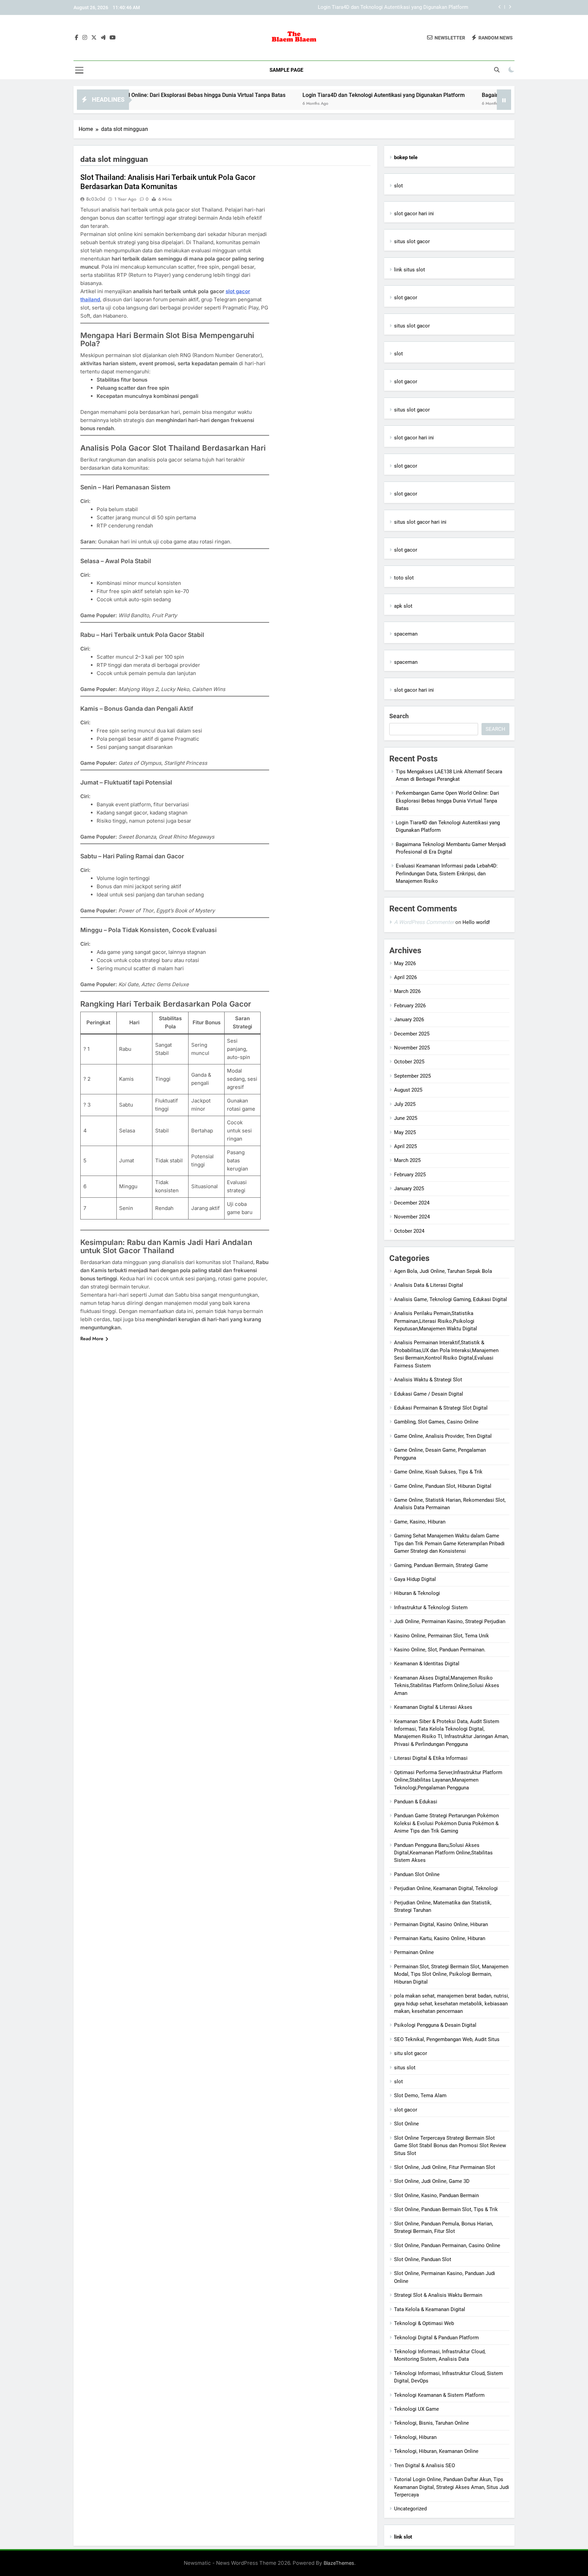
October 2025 (409, 1062)
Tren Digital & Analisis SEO (424, 2465)
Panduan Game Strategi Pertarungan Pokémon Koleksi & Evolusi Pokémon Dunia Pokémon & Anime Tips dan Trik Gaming (446, 1823)
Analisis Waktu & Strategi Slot (428, 1380)
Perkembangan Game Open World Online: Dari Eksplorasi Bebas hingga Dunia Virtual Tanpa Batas (447, 801)
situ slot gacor (411, 2053)
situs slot (405, 2068)
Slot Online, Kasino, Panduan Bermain (436, 2195)
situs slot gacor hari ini (420, 522)
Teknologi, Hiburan (415, 2437)
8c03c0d (96, 199)
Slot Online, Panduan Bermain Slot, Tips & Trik (446, 2209)
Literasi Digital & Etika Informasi (431, 1758)
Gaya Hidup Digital (415, 1579)
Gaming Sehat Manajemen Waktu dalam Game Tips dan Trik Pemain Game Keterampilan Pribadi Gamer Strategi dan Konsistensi (449, 1543)
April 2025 (405, 1146)
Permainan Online (414, 1952)
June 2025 (406, 1118)
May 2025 (405, 1132)
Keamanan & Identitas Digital (427, 1664)
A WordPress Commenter (424, 922)
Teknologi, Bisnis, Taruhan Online (431, 2423)
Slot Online (406, 2124)
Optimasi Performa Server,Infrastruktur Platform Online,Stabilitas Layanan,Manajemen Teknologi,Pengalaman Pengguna (448, 1780)
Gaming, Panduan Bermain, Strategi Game (441, 1565)
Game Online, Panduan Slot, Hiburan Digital (443, 1486)
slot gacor (406, 298)
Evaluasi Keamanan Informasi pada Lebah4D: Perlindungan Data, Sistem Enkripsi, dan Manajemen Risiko (447, 873)
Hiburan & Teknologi (417, 1593)
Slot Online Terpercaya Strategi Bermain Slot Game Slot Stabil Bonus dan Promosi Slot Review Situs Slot (450, 2146)
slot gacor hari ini (414, 214)
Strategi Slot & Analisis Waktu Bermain (438, 2295)
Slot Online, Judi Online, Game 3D (432, 2181)
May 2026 (405, 963)
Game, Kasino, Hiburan (420, 1522)
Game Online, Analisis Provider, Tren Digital (443, 1436)
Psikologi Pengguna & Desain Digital (435, 2025)
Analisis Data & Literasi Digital (429, 1285)
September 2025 (412, 1076)
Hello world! (476, 922)
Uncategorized (410, 2509)
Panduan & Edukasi (416, 1802)
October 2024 (409, 1231)
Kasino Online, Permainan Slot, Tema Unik (442, 1636)
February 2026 (410, 1006)
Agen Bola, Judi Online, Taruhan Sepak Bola (443, 1271)
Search (399, 716)
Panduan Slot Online (417, 1874)
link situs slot (410, 270)
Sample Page (286, 70)
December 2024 (412, 1203)
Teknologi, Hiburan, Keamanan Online (436, 2451)
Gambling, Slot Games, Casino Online (436, 1422)
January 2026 (409, 1020)
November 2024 (412, 1217)
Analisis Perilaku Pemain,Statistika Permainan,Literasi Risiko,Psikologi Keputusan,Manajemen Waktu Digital (436, 1321)
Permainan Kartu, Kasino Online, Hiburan (440, 1938)
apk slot (403, 606)
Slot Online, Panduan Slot (423, 2259)
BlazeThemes (339, 2563)
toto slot (404, 578)
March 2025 (407, 1160)
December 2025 (412, 1034)
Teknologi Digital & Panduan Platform (436, 2338)
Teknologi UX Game (416, 2409)
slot (398, 186)
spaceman (406, 634)
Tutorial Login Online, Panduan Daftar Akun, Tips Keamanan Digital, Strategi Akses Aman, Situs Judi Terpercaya (452, 2487)
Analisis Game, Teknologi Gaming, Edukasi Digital (451, 1299)
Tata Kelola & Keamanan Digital (430, 2309)
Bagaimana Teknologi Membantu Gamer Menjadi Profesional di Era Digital (384, 13)
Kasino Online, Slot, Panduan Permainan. (440, 1650)
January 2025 (409, 1189)
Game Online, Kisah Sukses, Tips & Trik (438, 1472)
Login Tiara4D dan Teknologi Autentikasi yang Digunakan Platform (316, 95)
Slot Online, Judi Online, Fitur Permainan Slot (445, 2167)
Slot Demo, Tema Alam (420, 2095)
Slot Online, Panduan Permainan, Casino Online (447, 2245)
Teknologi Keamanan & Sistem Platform (439, 2395)
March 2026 (407, 991)
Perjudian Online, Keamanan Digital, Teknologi (446, 1888)
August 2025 (408, 1090)
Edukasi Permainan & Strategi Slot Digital (441, 1408)
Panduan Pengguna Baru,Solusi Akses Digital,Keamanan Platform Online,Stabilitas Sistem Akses (443, 1853)
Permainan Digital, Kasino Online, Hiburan (441, 1924)
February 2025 (410, 1175)
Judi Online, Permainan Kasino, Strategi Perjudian (450, 1621)
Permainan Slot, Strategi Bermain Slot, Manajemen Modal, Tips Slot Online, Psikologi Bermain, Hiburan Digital (451, 1974)
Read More (92, 1338)
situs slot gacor (412, 241)
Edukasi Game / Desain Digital (429, 1394)
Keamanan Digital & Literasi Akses (433, 1707)
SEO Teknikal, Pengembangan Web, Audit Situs (447, 2039)
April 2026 (405, 977)
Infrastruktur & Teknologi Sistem (431, 1607)
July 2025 (405, 1104)
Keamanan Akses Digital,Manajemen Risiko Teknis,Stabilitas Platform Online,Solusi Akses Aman (447, 1686)
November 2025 (412, 1048)
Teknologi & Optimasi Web (424, 2323)
